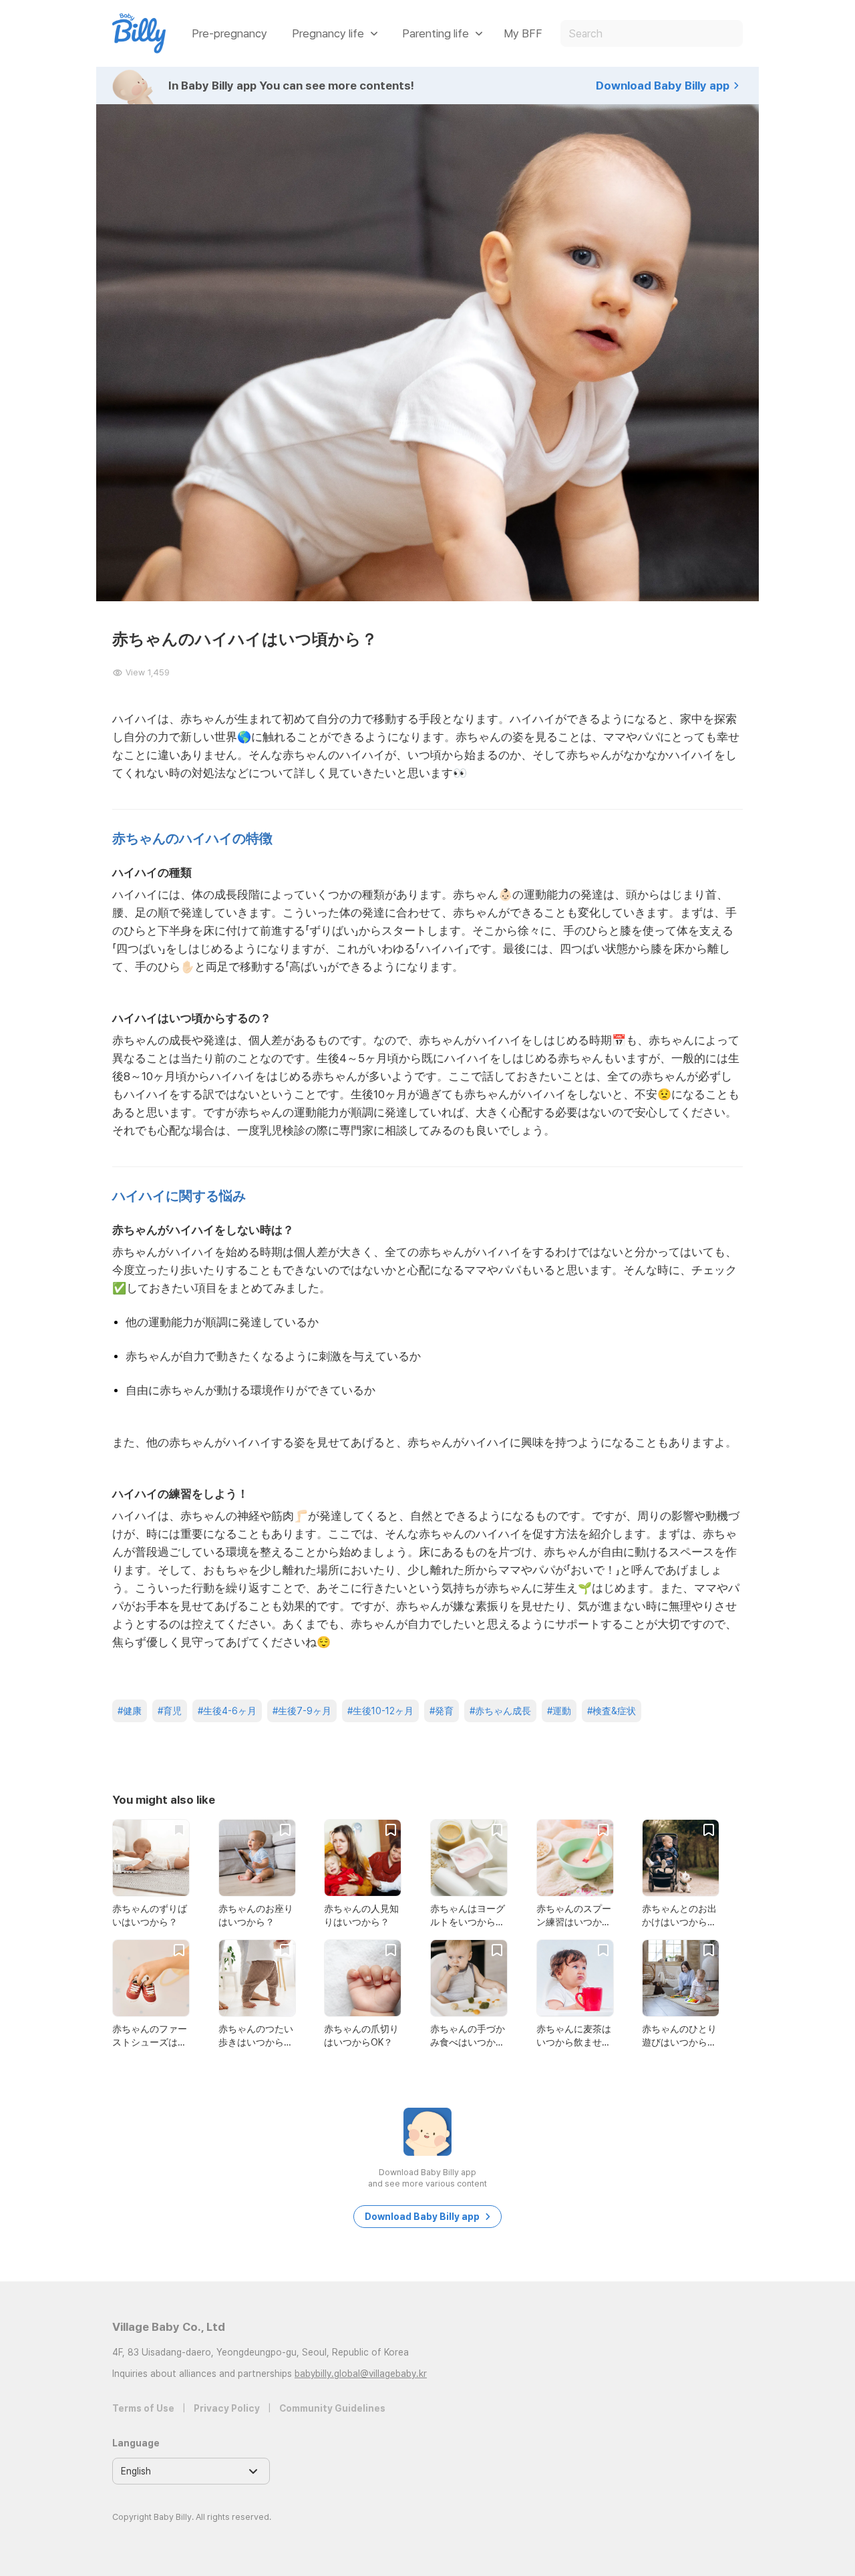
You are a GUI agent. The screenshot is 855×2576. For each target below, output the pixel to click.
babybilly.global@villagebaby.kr (361, 2374)
